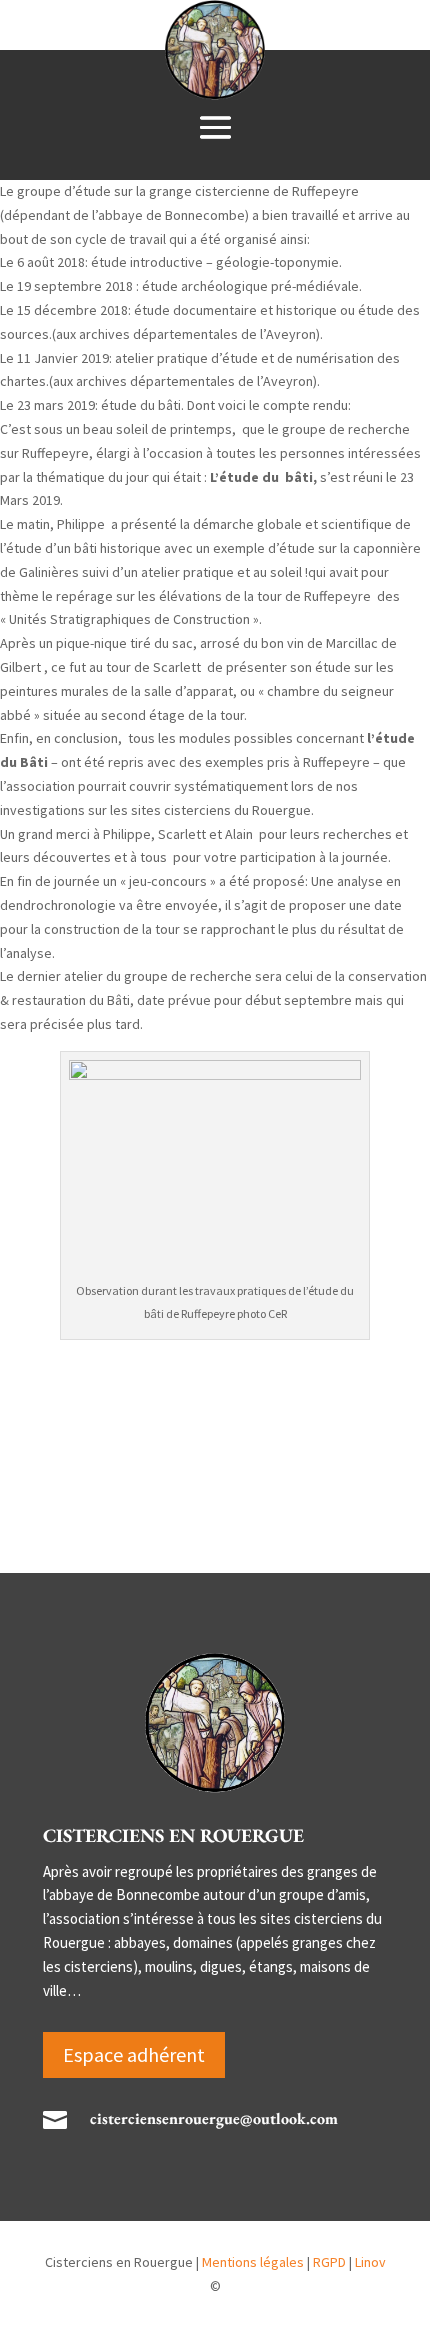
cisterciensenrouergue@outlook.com (214, 2118)
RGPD (331, 2262)
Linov (370, 2262)
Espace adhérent (134, 2054)
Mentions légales (254, 2262)
